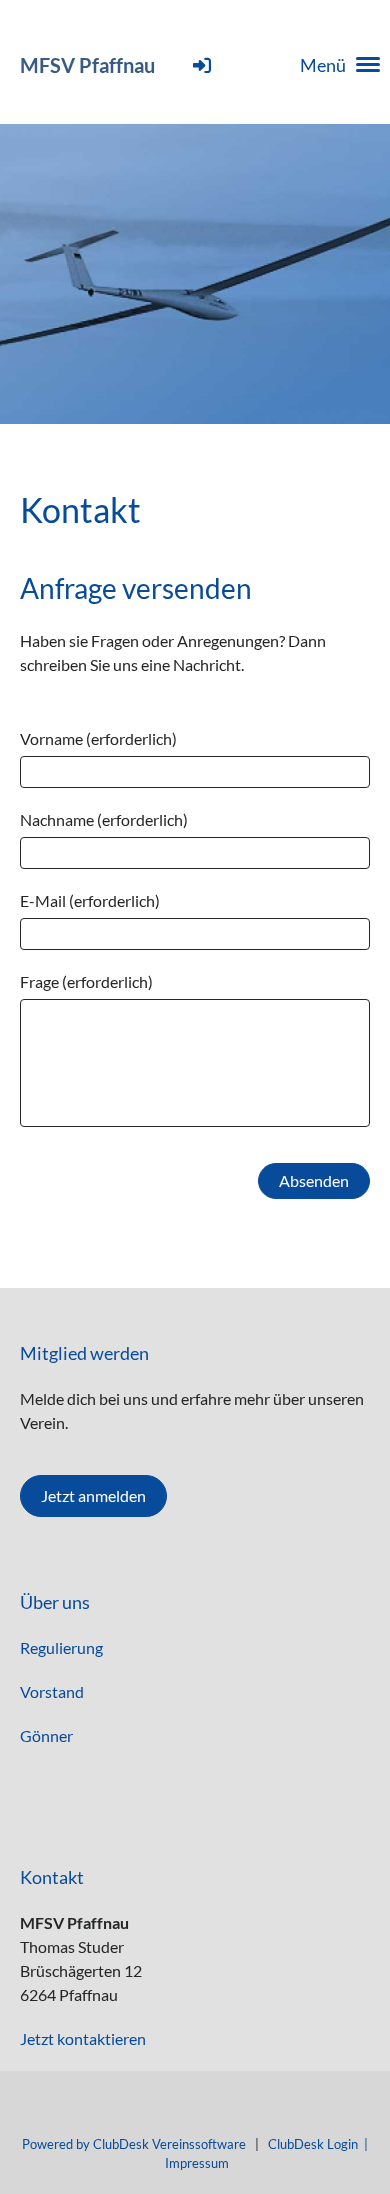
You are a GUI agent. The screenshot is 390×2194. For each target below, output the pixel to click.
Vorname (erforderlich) (98, 738)
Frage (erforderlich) (86, 981)
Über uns (55, 1602)
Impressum (197, 2163)
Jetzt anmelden (93, 1495)
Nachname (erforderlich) (104, 819)
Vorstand (52, 1691)
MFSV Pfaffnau (87, 65)
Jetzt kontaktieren (83, 2038)
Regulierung (61, 1647)
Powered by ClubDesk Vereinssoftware (134, 2144)
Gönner (46, 1735)
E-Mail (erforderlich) (90, 900)
